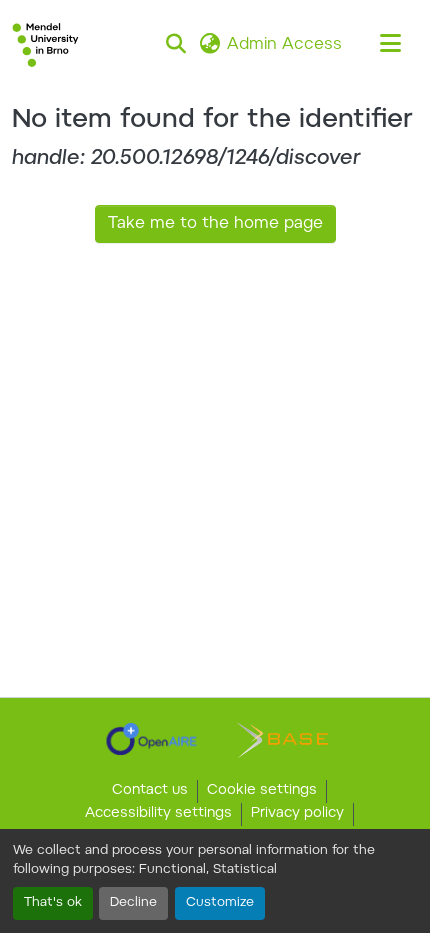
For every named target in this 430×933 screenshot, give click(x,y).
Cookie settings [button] (262, 791)
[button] (45, 45)
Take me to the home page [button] (215, 224)
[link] (151, 739)
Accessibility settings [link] (158, 814)
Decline (133, 903)
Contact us (150, 791)
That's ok (53, 903)
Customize (220, 903)
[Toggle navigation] (390, 45)
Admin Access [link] (284, 45)
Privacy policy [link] (297, 814)
